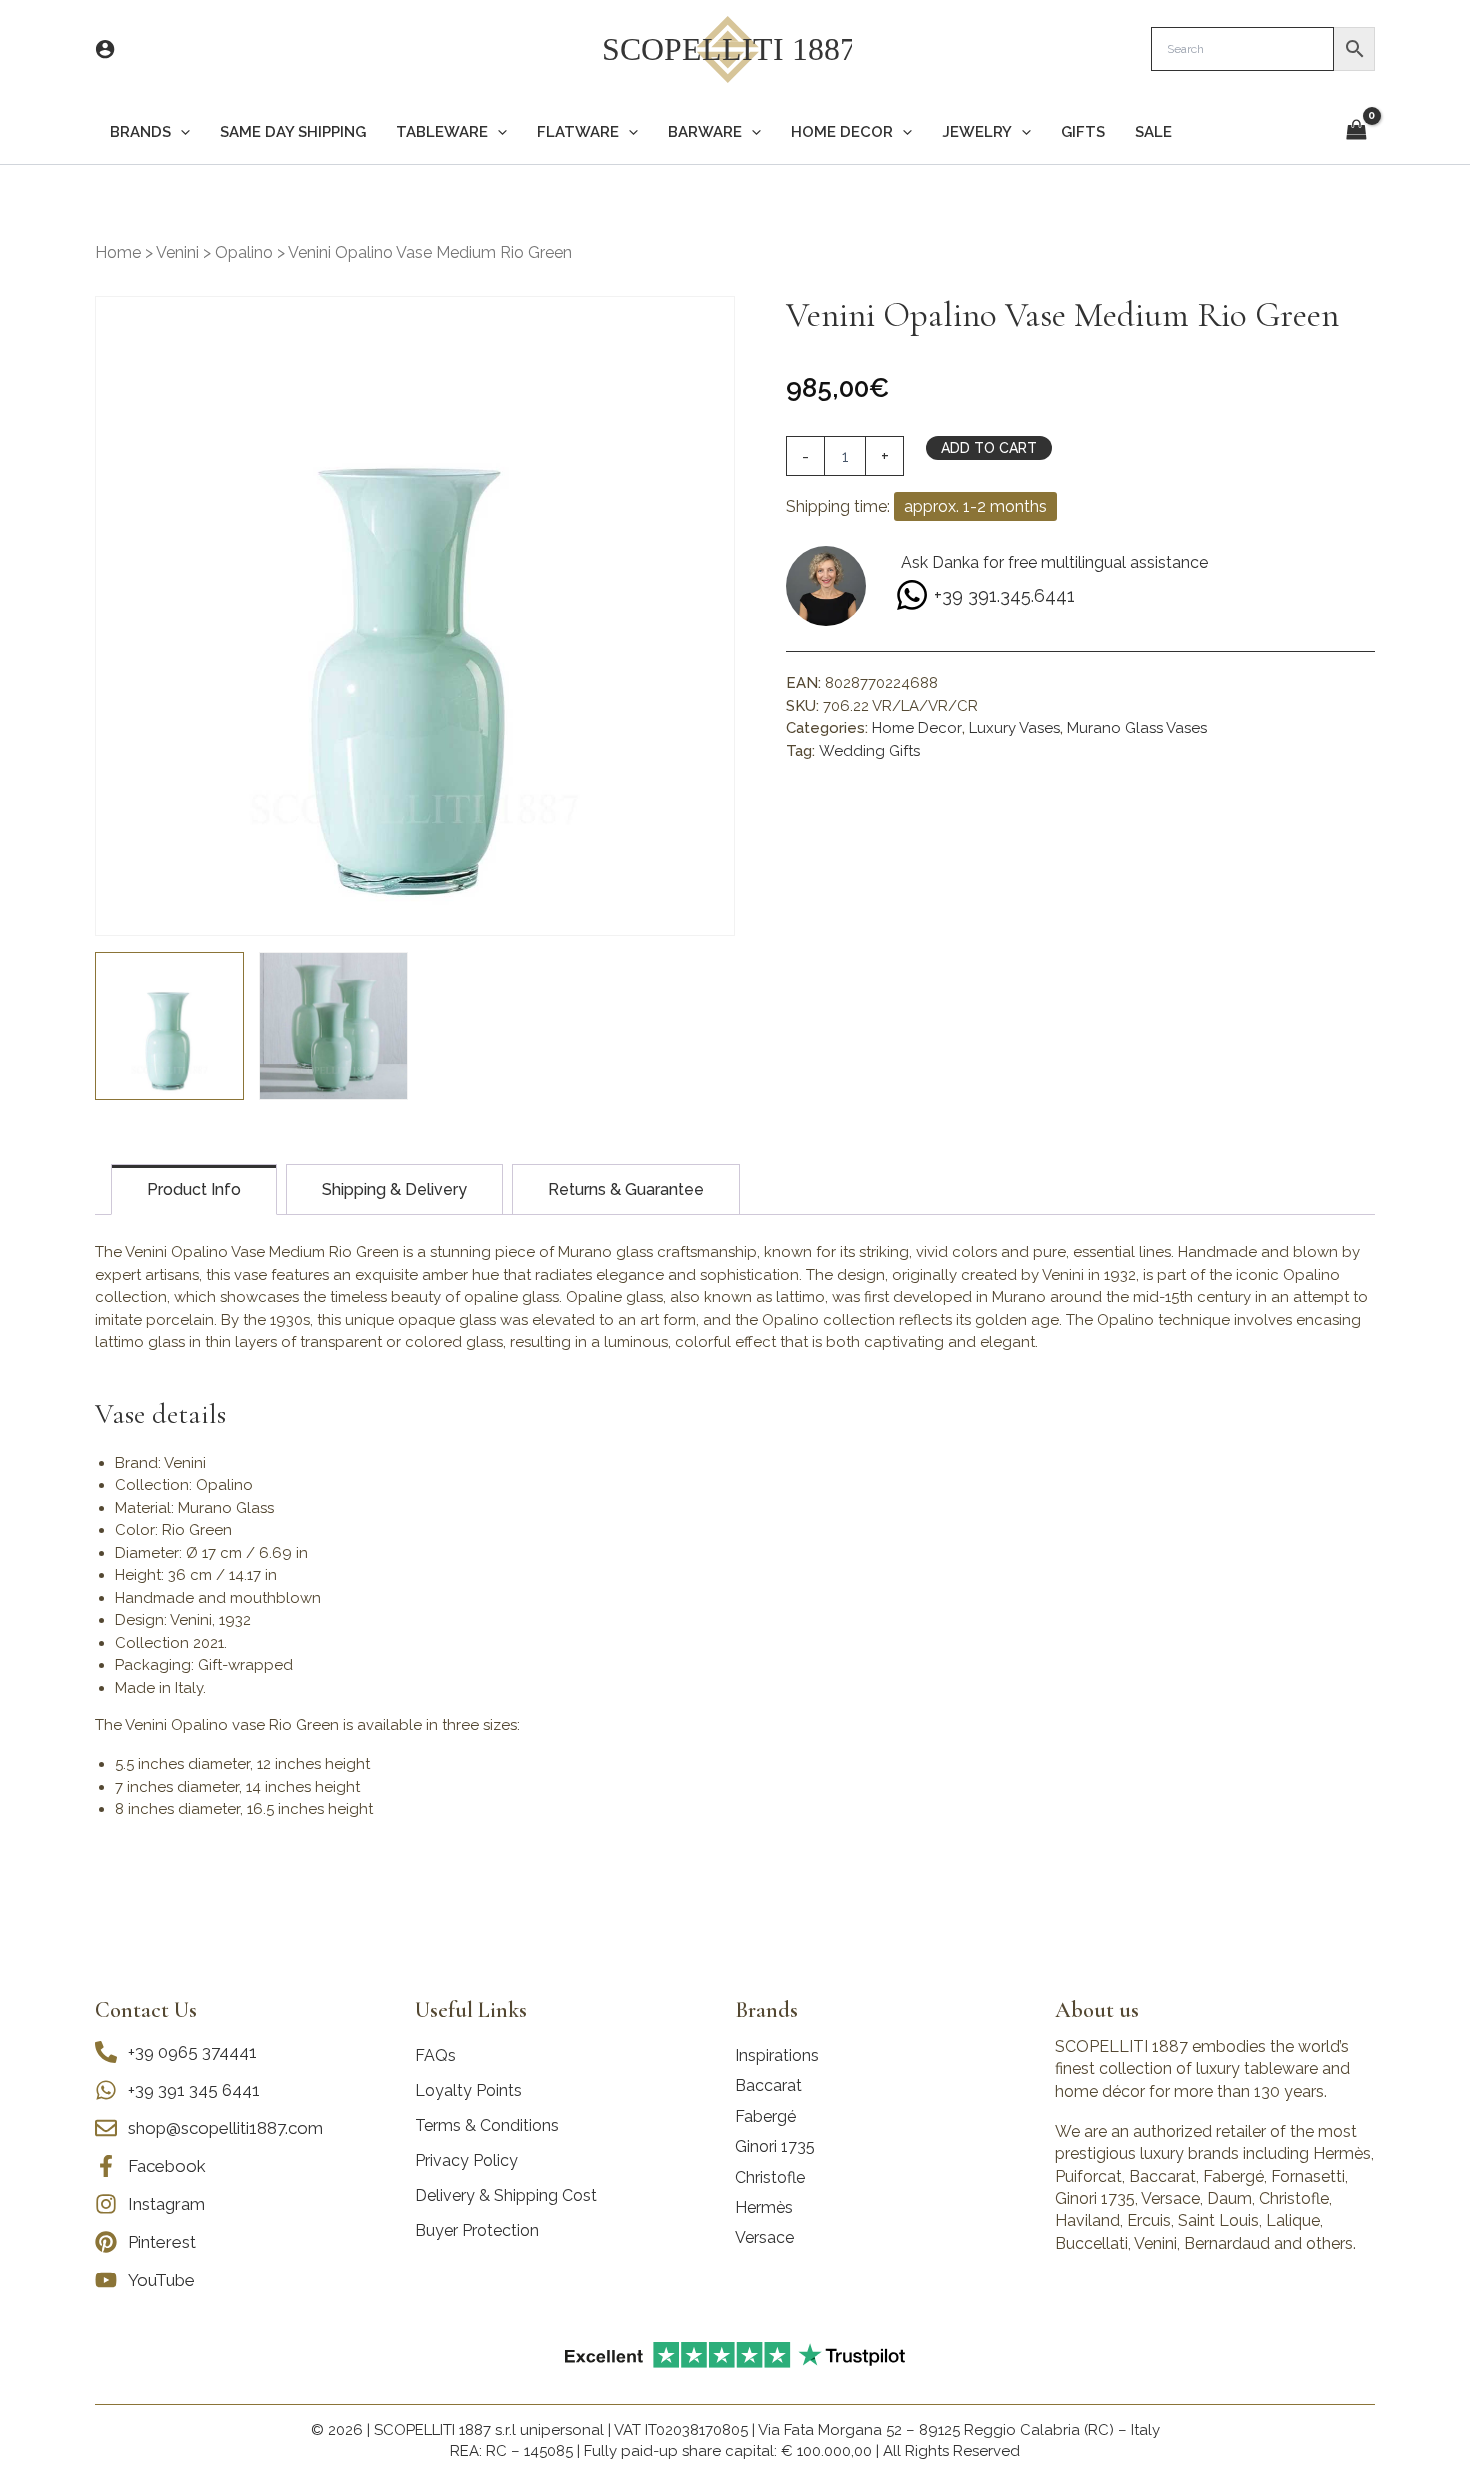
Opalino (244, 252)
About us (1097, 2010)
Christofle (770, 2177)
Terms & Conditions (487, 2125)
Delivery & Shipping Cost (506, 2195)
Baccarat (768, 2085)
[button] (180, 132)
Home (118, 252)
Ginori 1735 (775, 2146)
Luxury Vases (1014, 728)
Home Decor (917, 728)
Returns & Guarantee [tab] (626, 1189)
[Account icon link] (105, 49)
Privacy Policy (466, 2160)
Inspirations (777, 2055)
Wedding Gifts (869, 751)
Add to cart (989, 448)
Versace (764, 2237)
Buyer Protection (477, 2230)
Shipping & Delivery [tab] (394, 1189)
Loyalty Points (468, 2090)
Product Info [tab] (194, 1189)
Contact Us (146, 2010)
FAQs (435, 2055)
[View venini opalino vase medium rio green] (169, 1026)
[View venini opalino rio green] (333, 1026)
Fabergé (765, 2116)
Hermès (764, 2207)
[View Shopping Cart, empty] (1356, 131)
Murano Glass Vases (1137, 728)
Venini (177, 252)
